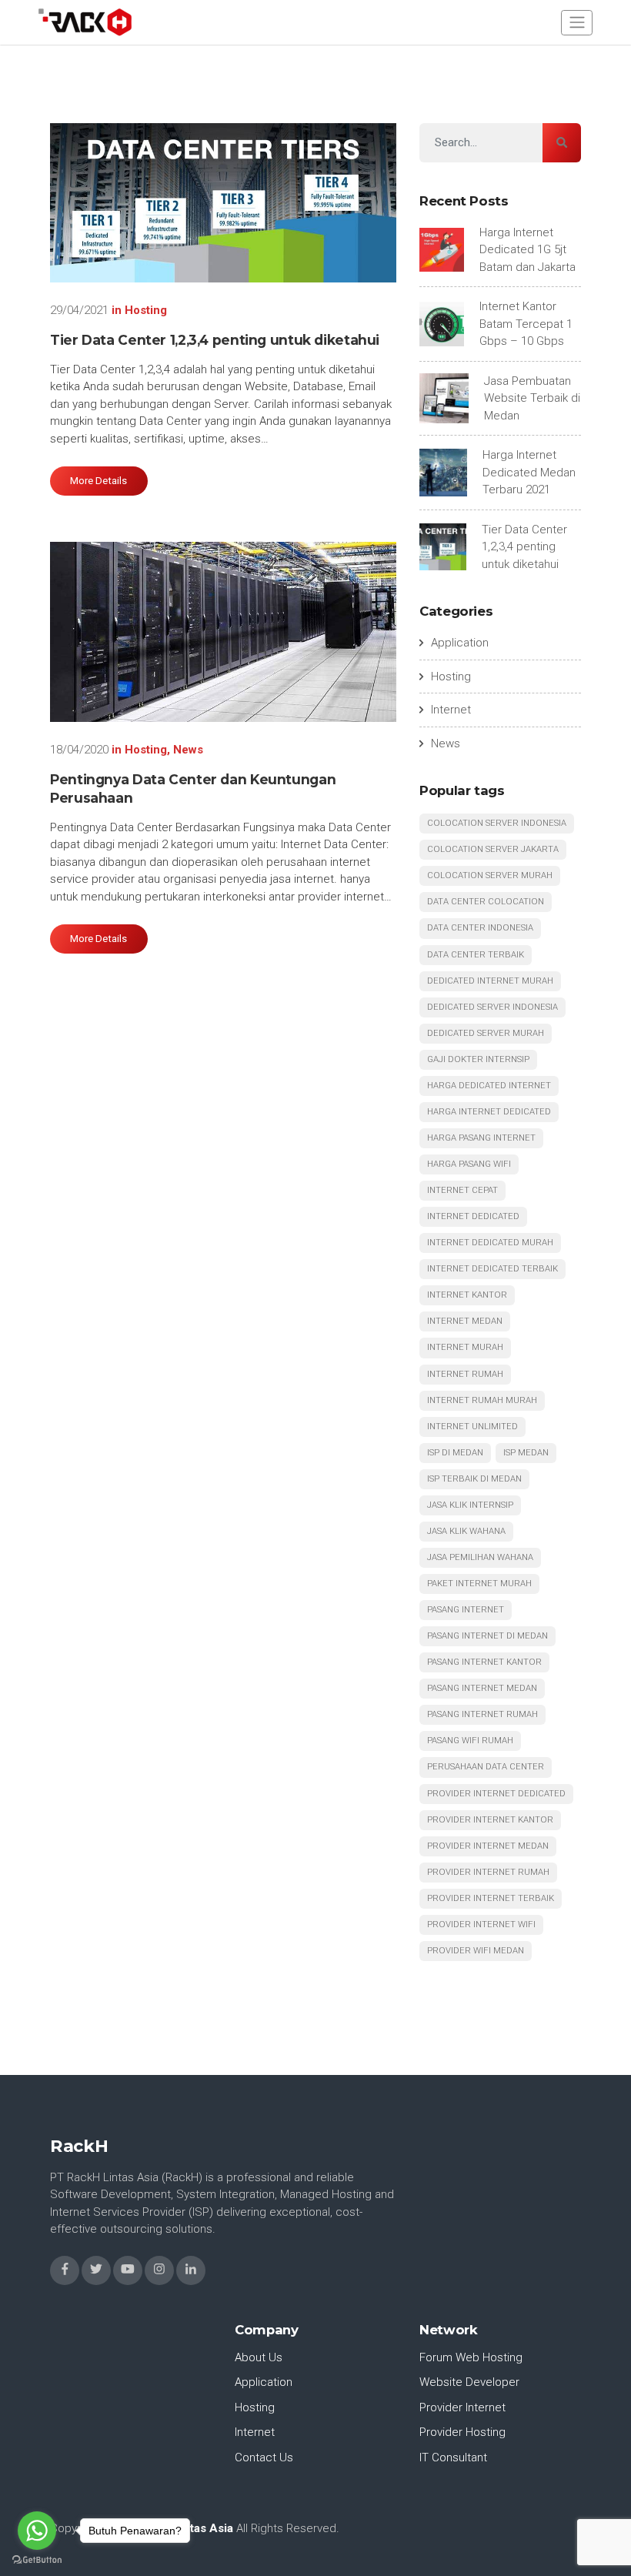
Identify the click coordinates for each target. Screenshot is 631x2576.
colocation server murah (490, 875)
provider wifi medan (476, 1951)
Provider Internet (462, 2407)
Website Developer (469, 2382)
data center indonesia (480, 928)
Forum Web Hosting (471, 2357)
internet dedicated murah (490, 1243)
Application (460, 643)
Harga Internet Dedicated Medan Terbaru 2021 (529, 472)
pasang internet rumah (482, 1714)
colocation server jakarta (493, 849)
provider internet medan (488, 1846)
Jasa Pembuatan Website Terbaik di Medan (532, 398)
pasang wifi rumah (470, 1741)
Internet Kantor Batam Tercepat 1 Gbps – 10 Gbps (526, 324)
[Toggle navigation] (577, 23)
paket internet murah (479, 1584)
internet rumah (465, 1374)
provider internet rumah (488, 1872)
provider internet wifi (481, 1924)
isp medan (526, 1453)
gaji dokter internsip (478, 1059)
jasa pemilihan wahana (480, 1557)
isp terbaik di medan (474, 1479)
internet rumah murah (482, 1400)
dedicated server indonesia (492, 1007)
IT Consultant (453, 2457)
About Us (259, 2357)
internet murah (465, 1347)
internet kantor (467, 1295)
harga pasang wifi (469, 1164)
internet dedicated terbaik (492, 1269)
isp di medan (455, 1453)
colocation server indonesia (497, 823)
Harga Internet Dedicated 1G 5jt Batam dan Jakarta (528, 250)
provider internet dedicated (496, 1794)
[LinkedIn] (191, 2270)
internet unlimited (472, 1427)
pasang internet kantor (484, 1662)
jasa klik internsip (470, 1505)
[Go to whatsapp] (37, 2531)
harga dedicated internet (489, 1086)
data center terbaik (476, 955)
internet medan (465, 1321)
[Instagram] (159, 2270)
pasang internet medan (482, 1688)
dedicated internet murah (490, 981)
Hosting (146, 310)
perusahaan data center (486, 1767)
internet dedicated (473, 1216)
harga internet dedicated (489, 1112)
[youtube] (128, 2270)
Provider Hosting (462, 2432)
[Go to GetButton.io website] (37, 2560)
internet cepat (462, 1190)
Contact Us (264, 2457)
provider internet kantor (490, 1820)
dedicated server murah (486, 1033)
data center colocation (486, 902)
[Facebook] (65, 2270)
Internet (451, 710)
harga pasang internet (481, 1138)
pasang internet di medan (487, 1636)
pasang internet (466, 1610)
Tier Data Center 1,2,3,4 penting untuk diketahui (215, 340)
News (188, 750)
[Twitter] (96, 2270)
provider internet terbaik (491, 1898)
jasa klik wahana (466, 1531)
